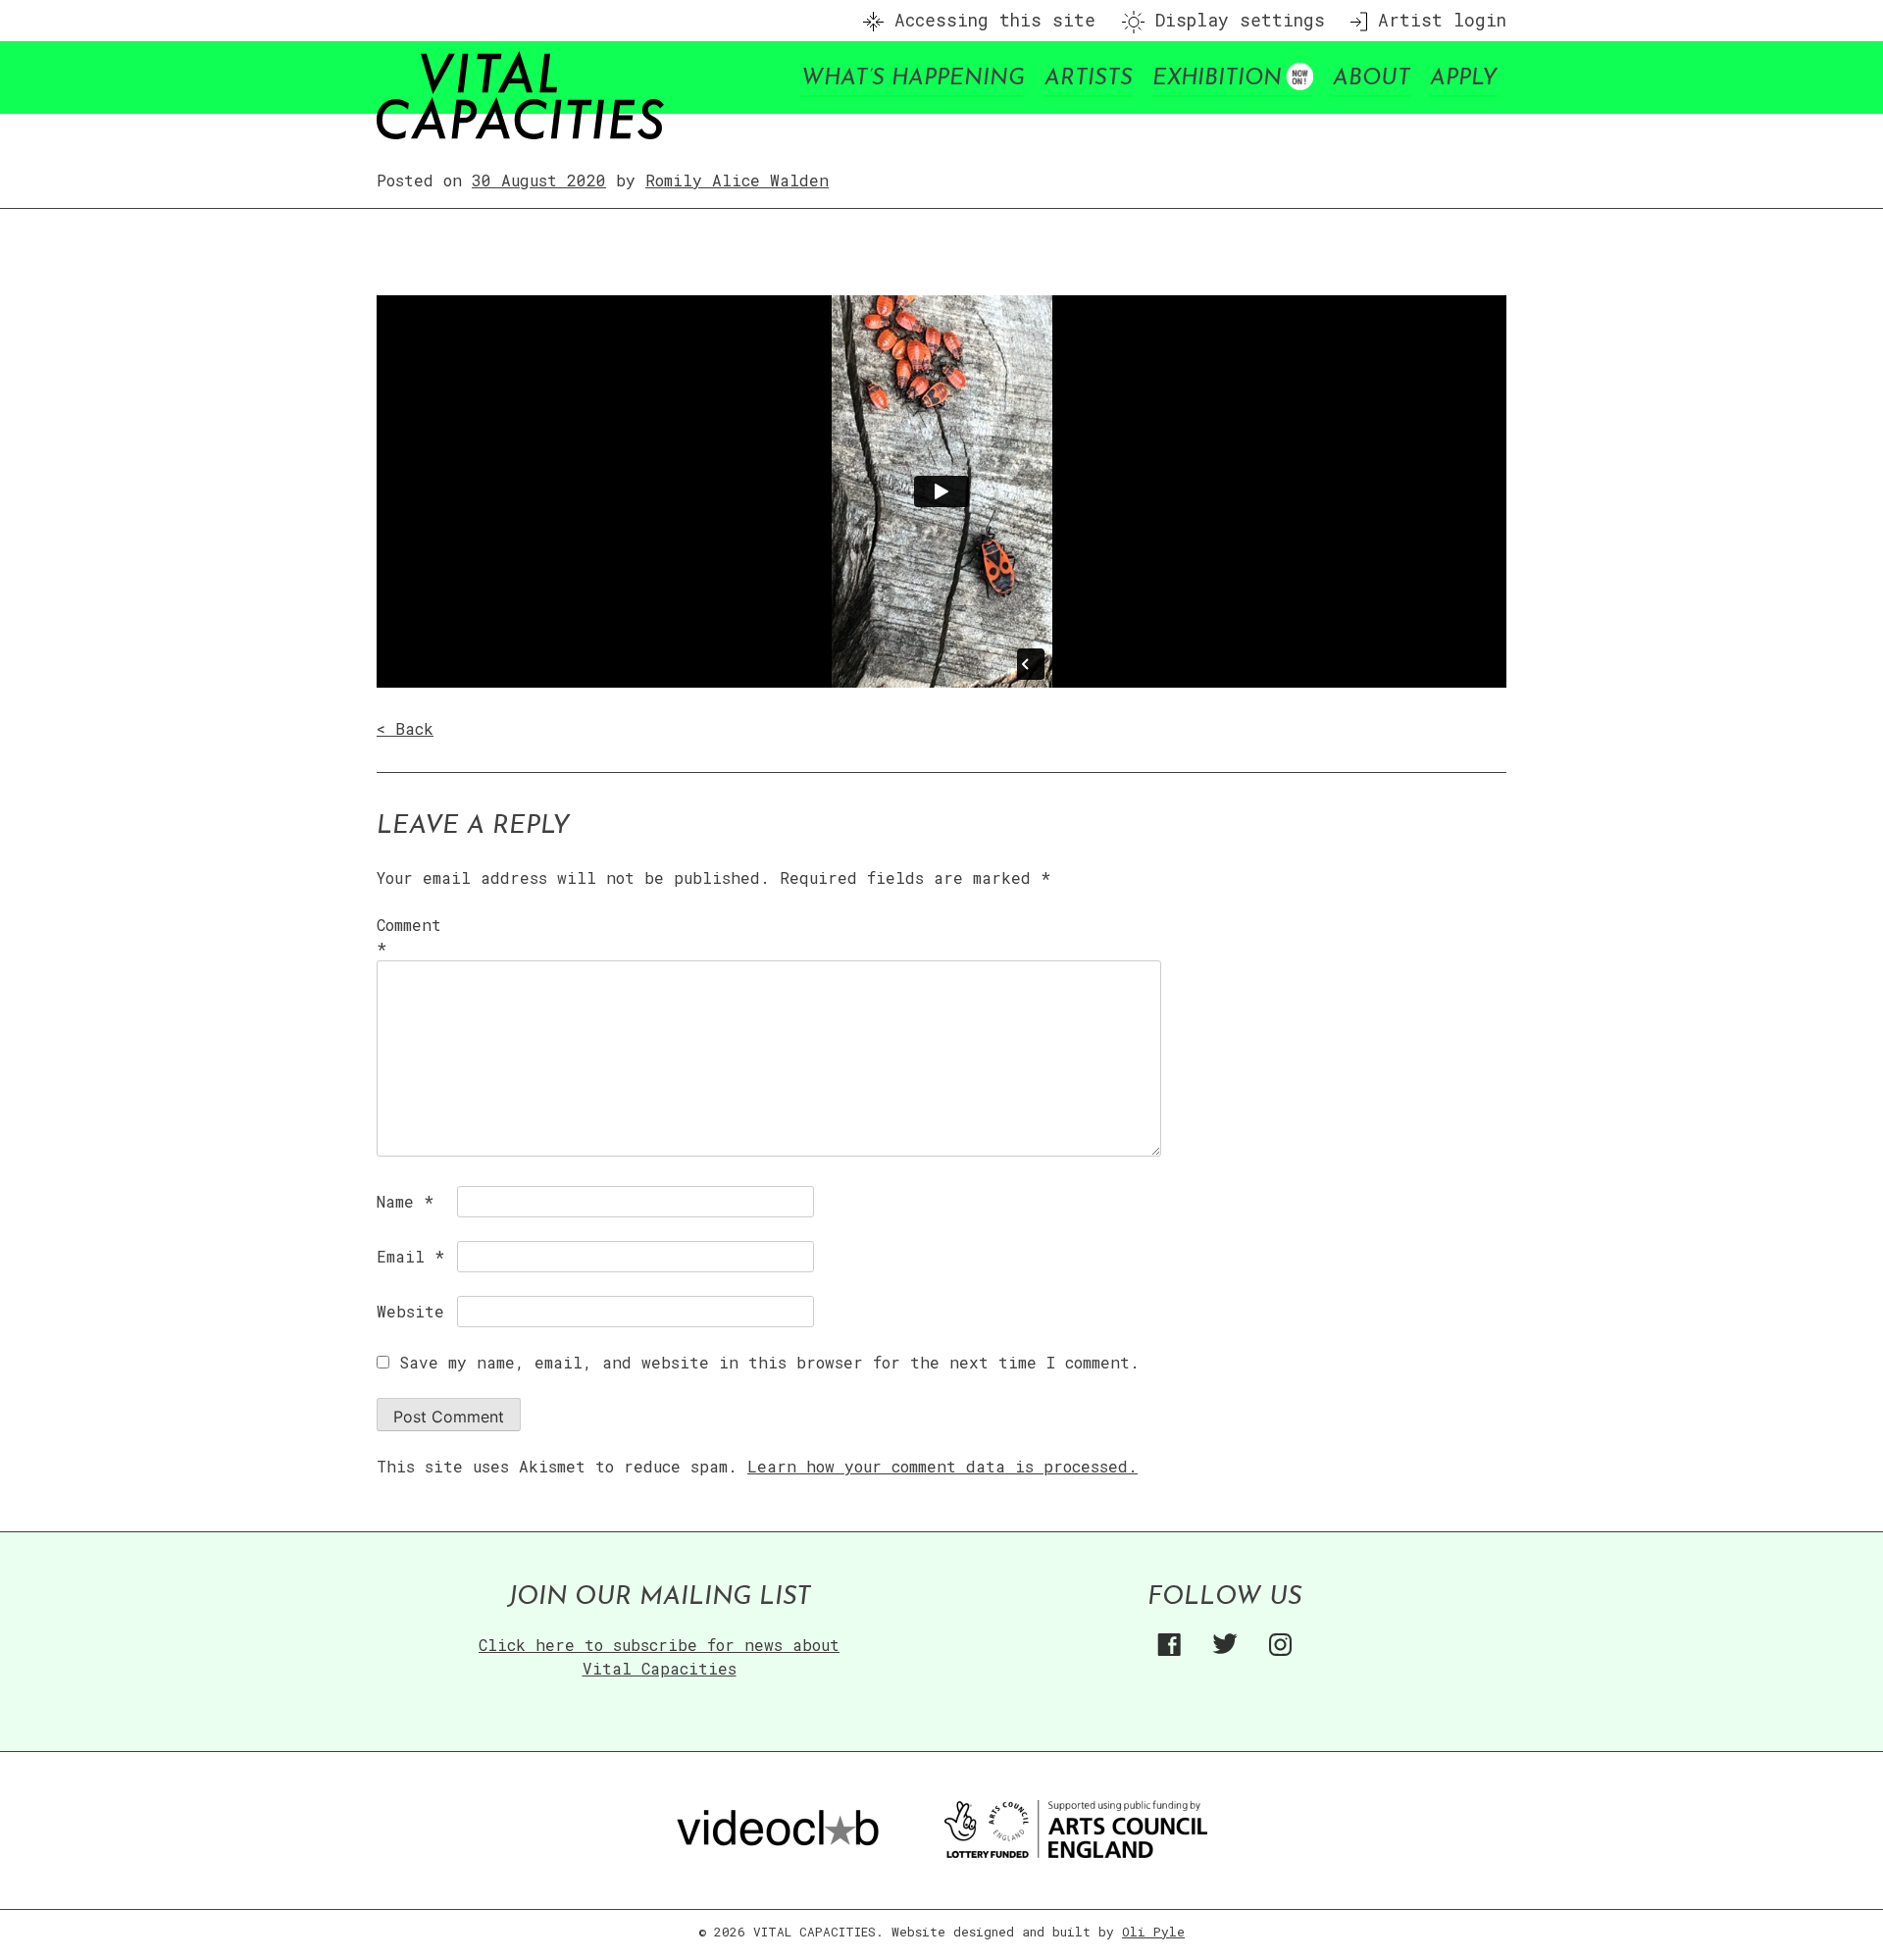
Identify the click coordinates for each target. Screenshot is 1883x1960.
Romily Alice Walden (737, 180)
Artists (1089, 79)
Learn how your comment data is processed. (942, 1466)
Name (405, 1201)
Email (410, 1256)
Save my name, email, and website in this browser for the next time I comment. (769, 1362)
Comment (409, 936)
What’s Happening (913, 79)
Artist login (1437, 20)
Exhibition (1217, 79)
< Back (405, 728)
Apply (1463, 79)
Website (410, 1311)
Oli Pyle (1153, 1932)
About (1372, 79)
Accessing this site (990, 20)
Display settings (1235, 20)
